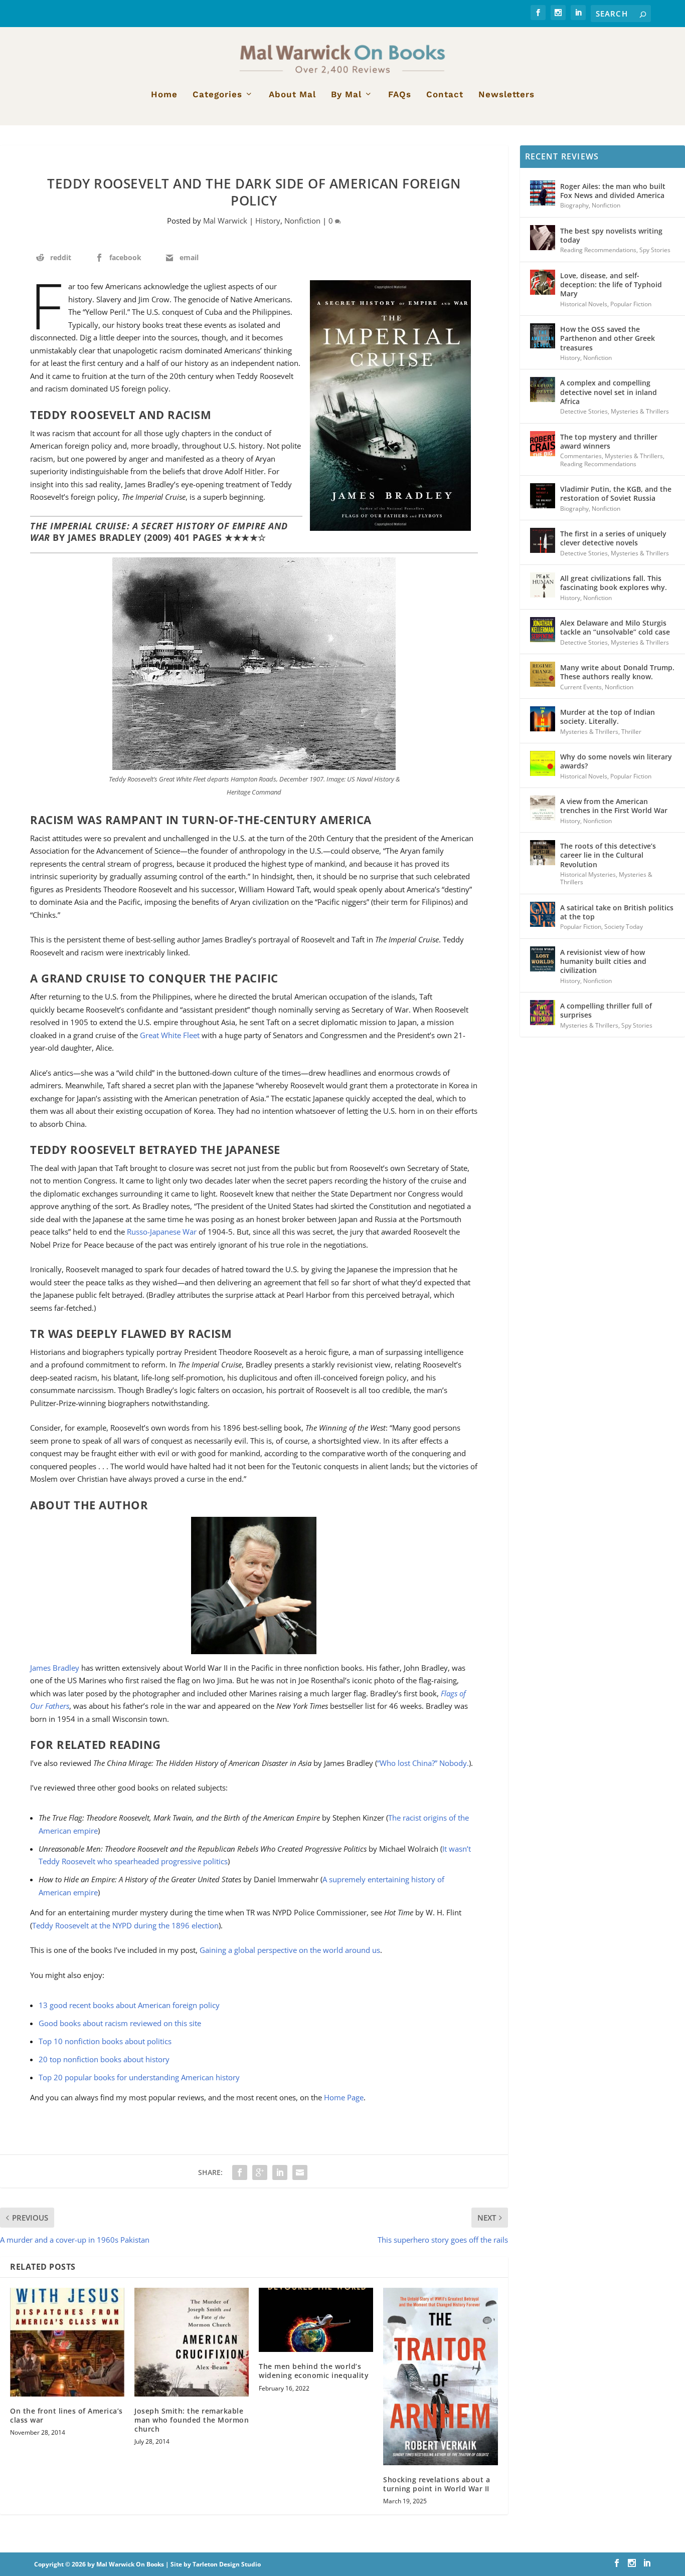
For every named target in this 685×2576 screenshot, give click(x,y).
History (268, 221)
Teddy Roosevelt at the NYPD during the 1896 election (125, 1925)
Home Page (344, 2097)
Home (164, 95)
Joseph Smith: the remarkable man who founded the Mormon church (192, 2420)
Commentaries (581, 456)
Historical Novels (584, 304)
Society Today (624, 927)
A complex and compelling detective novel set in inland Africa (609, 392)
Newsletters (506, 95)
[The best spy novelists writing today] (543, 238)
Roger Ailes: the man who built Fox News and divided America (613, 191)
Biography (574, 205)
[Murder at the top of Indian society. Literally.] (543, 719)
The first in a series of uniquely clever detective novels (613, 538)
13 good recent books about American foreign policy (129, 2005)
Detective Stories (584, 411)
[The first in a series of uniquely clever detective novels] (543, 540)
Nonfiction (302, 221)
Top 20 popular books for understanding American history (139, 2077)
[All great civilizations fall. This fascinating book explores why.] (543, 585)
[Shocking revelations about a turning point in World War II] (440, 2376)
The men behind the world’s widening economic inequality (314, 2371)
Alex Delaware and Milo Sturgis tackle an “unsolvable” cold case (615, 627)
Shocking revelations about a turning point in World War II (437, 2484)
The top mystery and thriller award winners (609, 441)
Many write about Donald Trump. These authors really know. (617, 672)
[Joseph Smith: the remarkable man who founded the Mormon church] (192, 2342)
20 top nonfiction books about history (104, 2059)
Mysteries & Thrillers (640, 411)
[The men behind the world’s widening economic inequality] (316, 2320)
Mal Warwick (225, 221)
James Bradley (55, 1668)
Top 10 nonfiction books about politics (105, 2041)
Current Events (581, 687)
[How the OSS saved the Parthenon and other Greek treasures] (543, 336)
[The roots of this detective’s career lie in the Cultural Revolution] (543, 853)
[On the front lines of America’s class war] (67, 2342)
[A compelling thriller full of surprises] (543, 1013)
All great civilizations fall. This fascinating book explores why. (614, 583)
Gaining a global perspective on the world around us (290, 1950)
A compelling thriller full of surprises (606, 1010)
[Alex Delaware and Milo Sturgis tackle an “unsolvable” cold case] (543, 630)
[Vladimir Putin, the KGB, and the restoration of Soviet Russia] (543, 496)
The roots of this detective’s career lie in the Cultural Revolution (608, 855)
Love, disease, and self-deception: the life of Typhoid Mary (611, 284)
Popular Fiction (631, 304)
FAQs (400, 95)
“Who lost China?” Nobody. (423, 1763)
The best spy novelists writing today (611, 235)
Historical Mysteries (588, 874)
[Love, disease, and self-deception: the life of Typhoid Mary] (543, 282)
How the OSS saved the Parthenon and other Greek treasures (608, 338)
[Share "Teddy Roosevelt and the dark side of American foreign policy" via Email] (300, 2172)
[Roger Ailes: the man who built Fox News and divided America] (543, 193)
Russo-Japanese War (162, 1232)
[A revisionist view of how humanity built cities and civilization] (543, 959)
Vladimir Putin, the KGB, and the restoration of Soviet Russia (616, 493)
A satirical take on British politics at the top (617, 912)
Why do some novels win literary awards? (616, 761)
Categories (217, 95)
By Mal (346, 95)
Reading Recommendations (598, 250)
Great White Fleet (170, 1035)
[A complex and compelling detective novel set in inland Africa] (543, 389)
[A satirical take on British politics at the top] (543, 914)
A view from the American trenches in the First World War (614, 806)
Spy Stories (655, 250)
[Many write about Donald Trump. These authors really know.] (543, 674)
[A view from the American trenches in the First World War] (543, 808)
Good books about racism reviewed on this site (120, 2023)
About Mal (292, 95)
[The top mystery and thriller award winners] (543, 444)
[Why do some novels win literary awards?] (543, 763)
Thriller (631, 732)
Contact (445, 95)
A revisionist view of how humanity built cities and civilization (603, 961)
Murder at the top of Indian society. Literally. (608, 717)
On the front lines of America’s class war (66, 2415)
